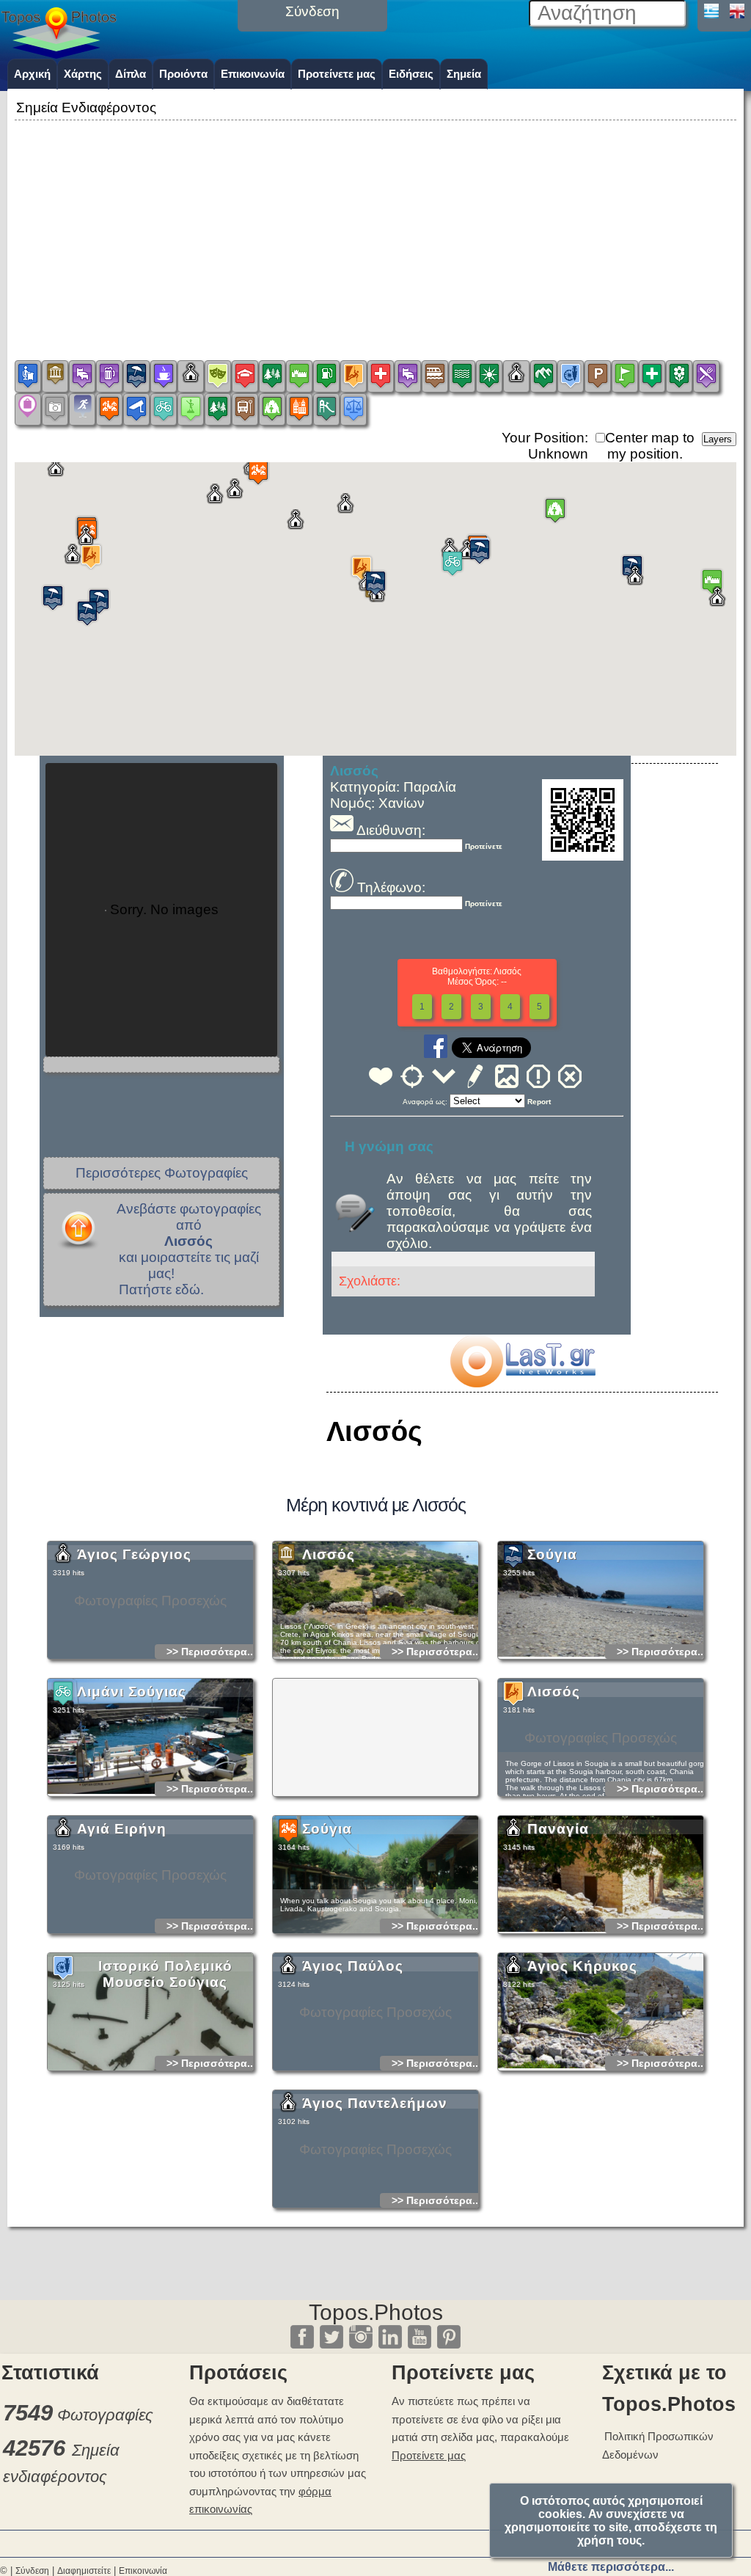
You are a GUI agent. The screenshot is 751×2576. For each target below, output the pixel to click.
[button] (480, 551)
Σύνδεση (32, 2571)
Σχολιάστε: (370, 1281)
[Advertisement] (375, 227)
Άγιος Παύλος (353, 1966)
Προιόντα (183, 74)
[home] (59, 54)
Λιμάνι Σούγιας (132, 1692)
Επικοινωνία (253, 74)
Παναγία (558, 1829)
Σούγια (552, 1554)
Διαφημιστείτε (84, 2571)
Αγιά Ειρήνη (122, 1829)
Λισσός (329, 1554)
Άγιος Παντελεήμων (375, 2103)
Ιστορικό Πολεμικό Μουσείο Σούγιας (165, 1974)
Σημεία (464, 74)
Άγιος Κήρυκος (582, 1966)
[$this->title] (522, 1383)
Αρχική (32, 74)
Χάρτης (83, 74)
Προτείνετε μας (337, 74)
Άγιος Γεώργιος (134, 1554)
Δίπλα (131, 74)
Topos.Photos (376, 2312)
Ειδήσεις (411, 74)
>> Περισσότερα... (211, 1652)
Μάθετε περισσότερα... (611, 2567)
